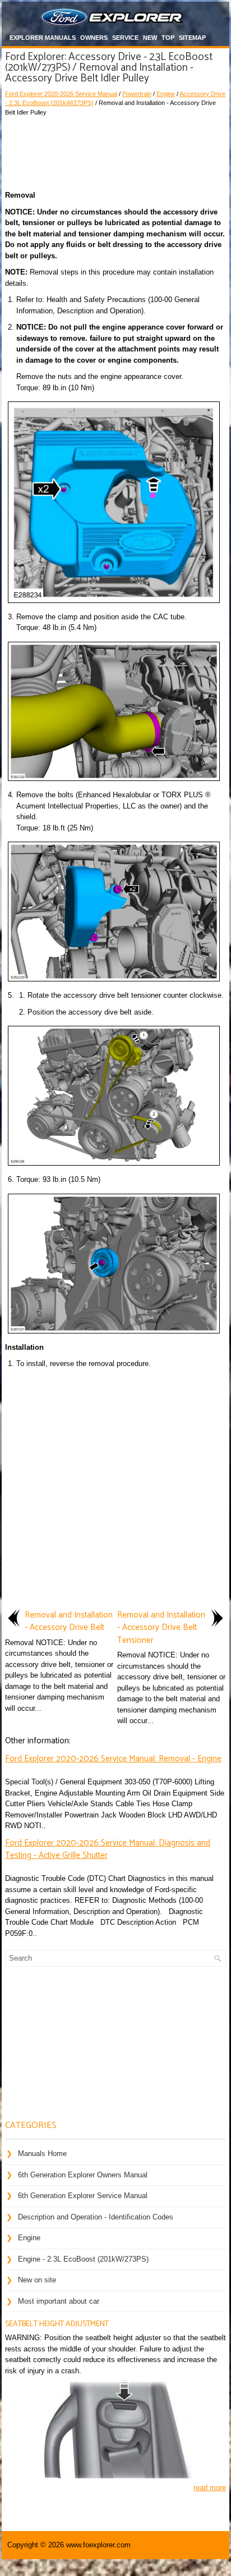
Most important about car (59, 2301)
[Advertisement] (115, 150)
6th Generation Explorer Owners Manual (83, 2175)
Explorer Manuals (43, 38)
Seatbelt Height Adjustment (57, 2324)
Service (125, 38)
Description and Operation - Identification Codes (96, 2217)
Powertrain (137, 94)
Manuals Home (42, 2153)
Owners (94, 38)
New (150, 38)
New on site (37, 2280)
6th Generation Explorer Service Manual (83, 2196)
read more (210, 2488)
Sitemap (192, 38)
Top (168, 38)
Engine (166, 94)
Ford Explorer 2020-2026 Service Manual (61, 94)
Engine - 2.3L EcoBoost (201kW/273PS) (83, 2259)
